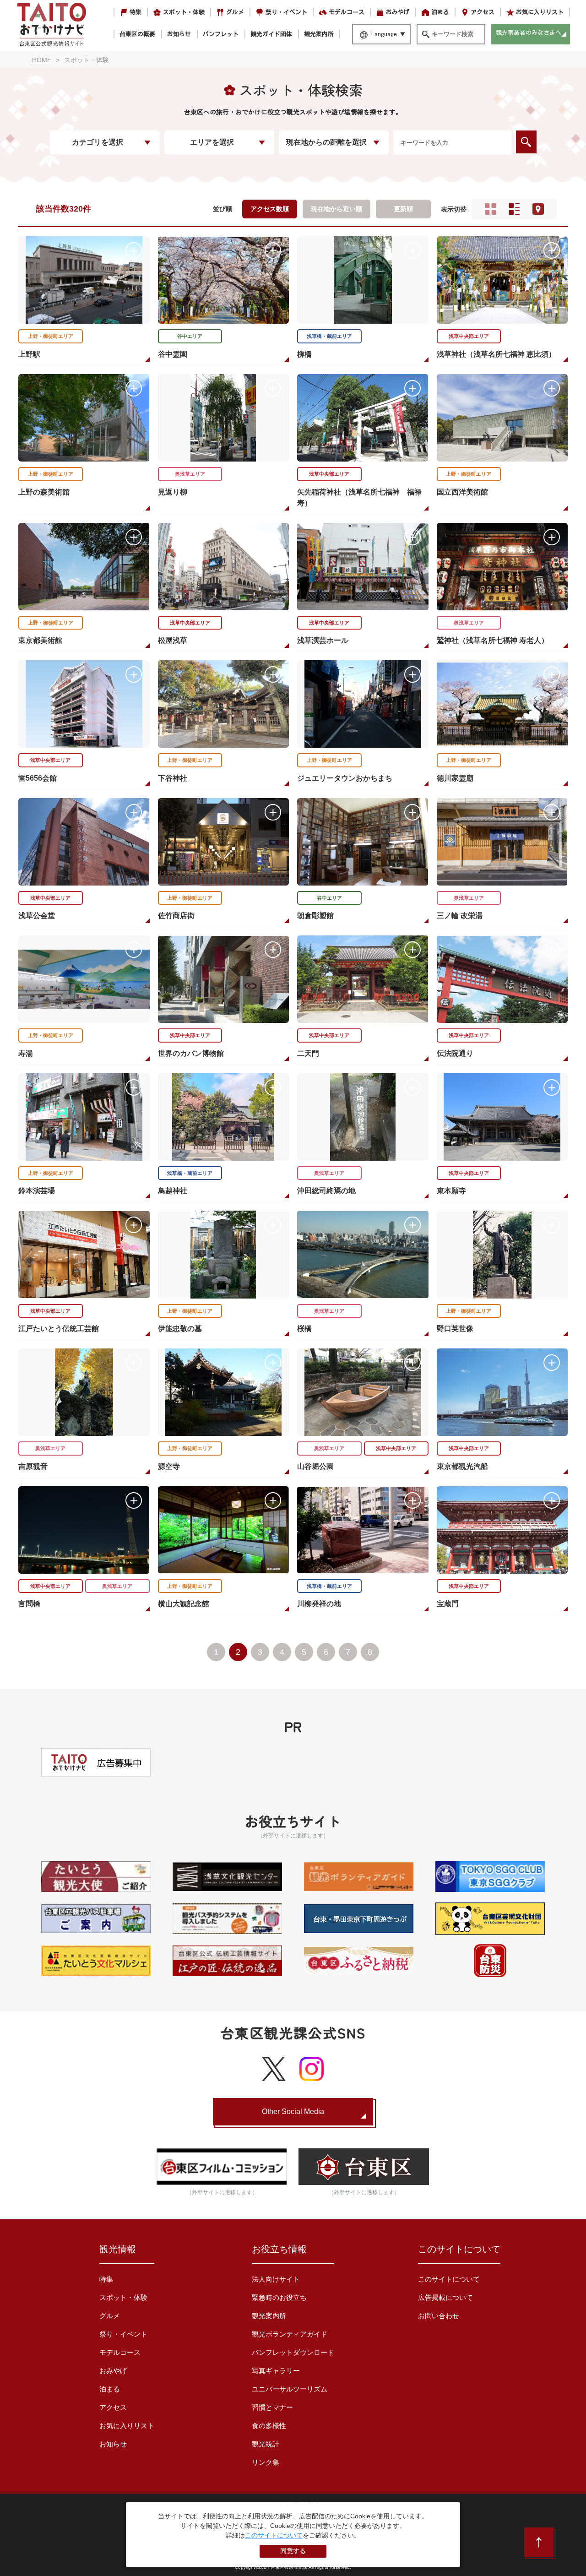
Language (384, 34)
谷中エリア (190, 336)
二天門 (308, 1053)
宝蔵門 (448, 1604)
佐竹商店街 (176, 916)
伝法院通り (455, 1053)
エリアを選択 (212, 142)
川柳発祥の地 (319, 1604)
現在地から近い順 (336, 209)
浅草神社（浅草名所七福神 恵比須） (496, 354)
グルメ (235, 12)
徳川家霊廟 (455, 778)
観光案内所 (319, 34)
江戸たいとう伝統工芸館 (59, 1329)
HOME (42, 60)
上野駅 (29, 354)
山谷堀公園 (315, 1466)
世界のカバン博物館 (191, 1053)
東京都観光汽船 (462, 1466)
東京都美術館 (40, 640)
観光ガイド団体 (271, 34)
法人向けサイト (276, 2279)
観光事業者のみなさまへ (529, 33)
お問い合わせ (439, 2316)
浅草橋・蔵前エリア (329, 336)
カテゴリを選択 (98, 142)
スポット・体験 (184, 12)
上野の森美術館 (44, 492)
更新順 (403, 209)
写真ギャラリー (276, 2371)
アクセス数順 (270, 209)
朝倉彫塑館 (315, 916)
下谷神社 (173, 778)
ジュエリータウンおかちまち (345, 778)
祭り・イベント (286, 12)
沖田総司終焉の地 (326, 1191)
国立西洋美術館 (462, 492)
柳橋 (304, 354)
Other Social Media (293, 2111)
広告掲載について (445, 2297)
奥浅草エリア (190, 474)
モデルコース (347, 12)
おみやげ (398, 12)
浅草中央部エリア (469, 336)
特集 (136, 12)
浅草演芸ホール (323, 640)
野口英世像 (455, 1329)
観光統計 (266, 2444)
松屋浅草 (173, 640)
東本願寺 (451, 1191)
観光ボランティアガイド (290, 2334)
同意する (293, 2551)
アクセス (483, 12)
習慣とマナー (272, 2407)
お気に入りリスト (540, 12)
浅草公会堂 (37, 916)
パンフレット (221, 34)
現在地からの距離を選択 (326, 142)
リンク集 (266, 2462)
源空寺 (169, 1466)
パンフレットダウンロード (293, 2352)
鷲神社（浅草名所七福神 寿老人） (493, 640)
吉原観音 (33, 1466)
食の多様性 (269, 2426)
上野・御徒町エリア (51, 336)
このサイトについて (449, 2279)
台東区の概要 (137, 34)
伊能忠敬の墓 (180, 1329)
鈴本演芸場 (37, 1191)
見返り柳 (173, 492)
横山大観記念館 (184, 1604)
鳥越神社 (173, 1191)
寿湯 (26, 1053)
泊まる (440, 12)
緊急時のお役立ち (279, 2297)
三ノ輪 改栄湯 (460, 916)
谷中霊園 (173, 354)
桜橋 (304, 1329)
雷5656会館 (38, 778)
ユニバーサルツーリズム (290, 2389)
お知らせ (179, 34)
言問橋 (29, 1604)
